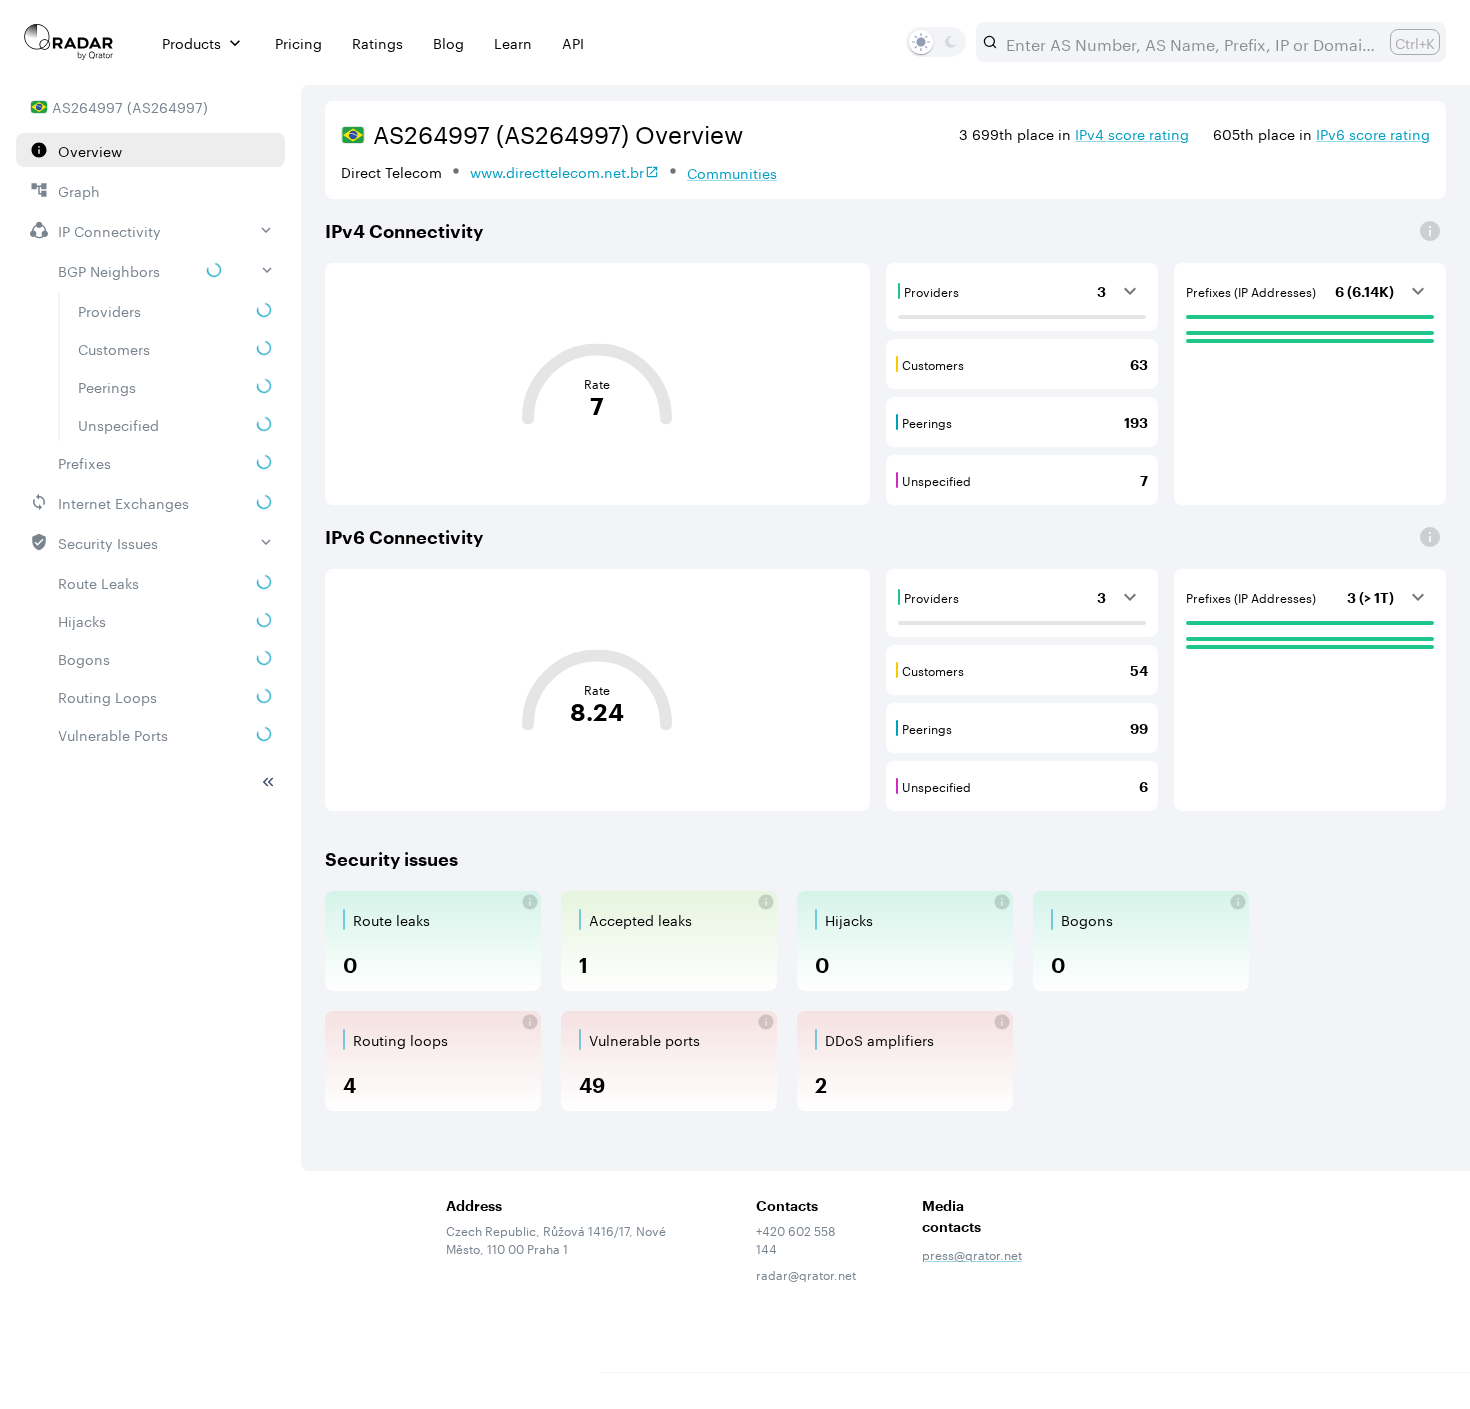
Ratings (377, 42)
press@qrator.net (972, 1253)
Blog (448, 42)
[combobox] (1190, 42)
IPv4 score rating (1132, 133)
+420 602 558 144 (795, 1239)
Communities (732, 172)
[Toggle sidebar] (268, 782)
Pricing (298, 42)
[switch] (921, 42)
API (573, 42)
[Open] (1430, 231)
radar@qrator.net (806, 1273)
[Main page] (69, 42)
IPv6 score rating (1373, 133)
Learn (513, 42)
